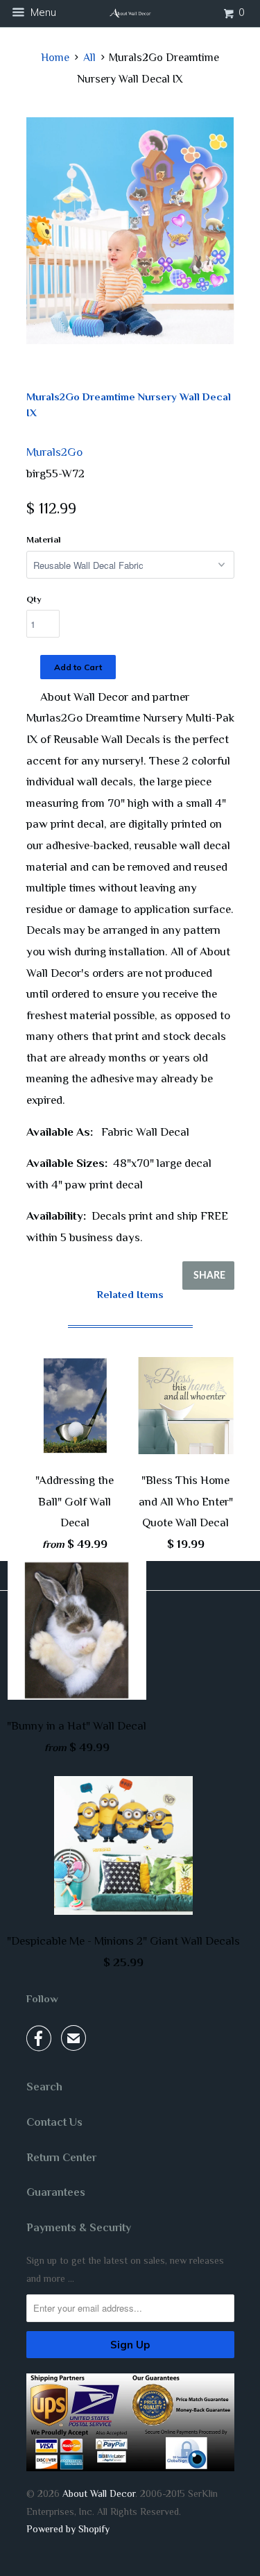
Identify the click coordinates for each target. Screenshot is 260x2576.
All (89, 58)
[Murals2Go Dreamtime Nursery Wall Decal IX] (130, 231)
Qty (34, 599)
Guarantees (56, 2192)
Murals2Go (54, 452)
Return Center (61, 2158)
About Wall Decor (99, 2493)
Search (44, 2087)
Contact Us (54, 2122)
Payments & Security (79, 2228)
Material (44, 539)
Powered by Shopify (68, 2529)
